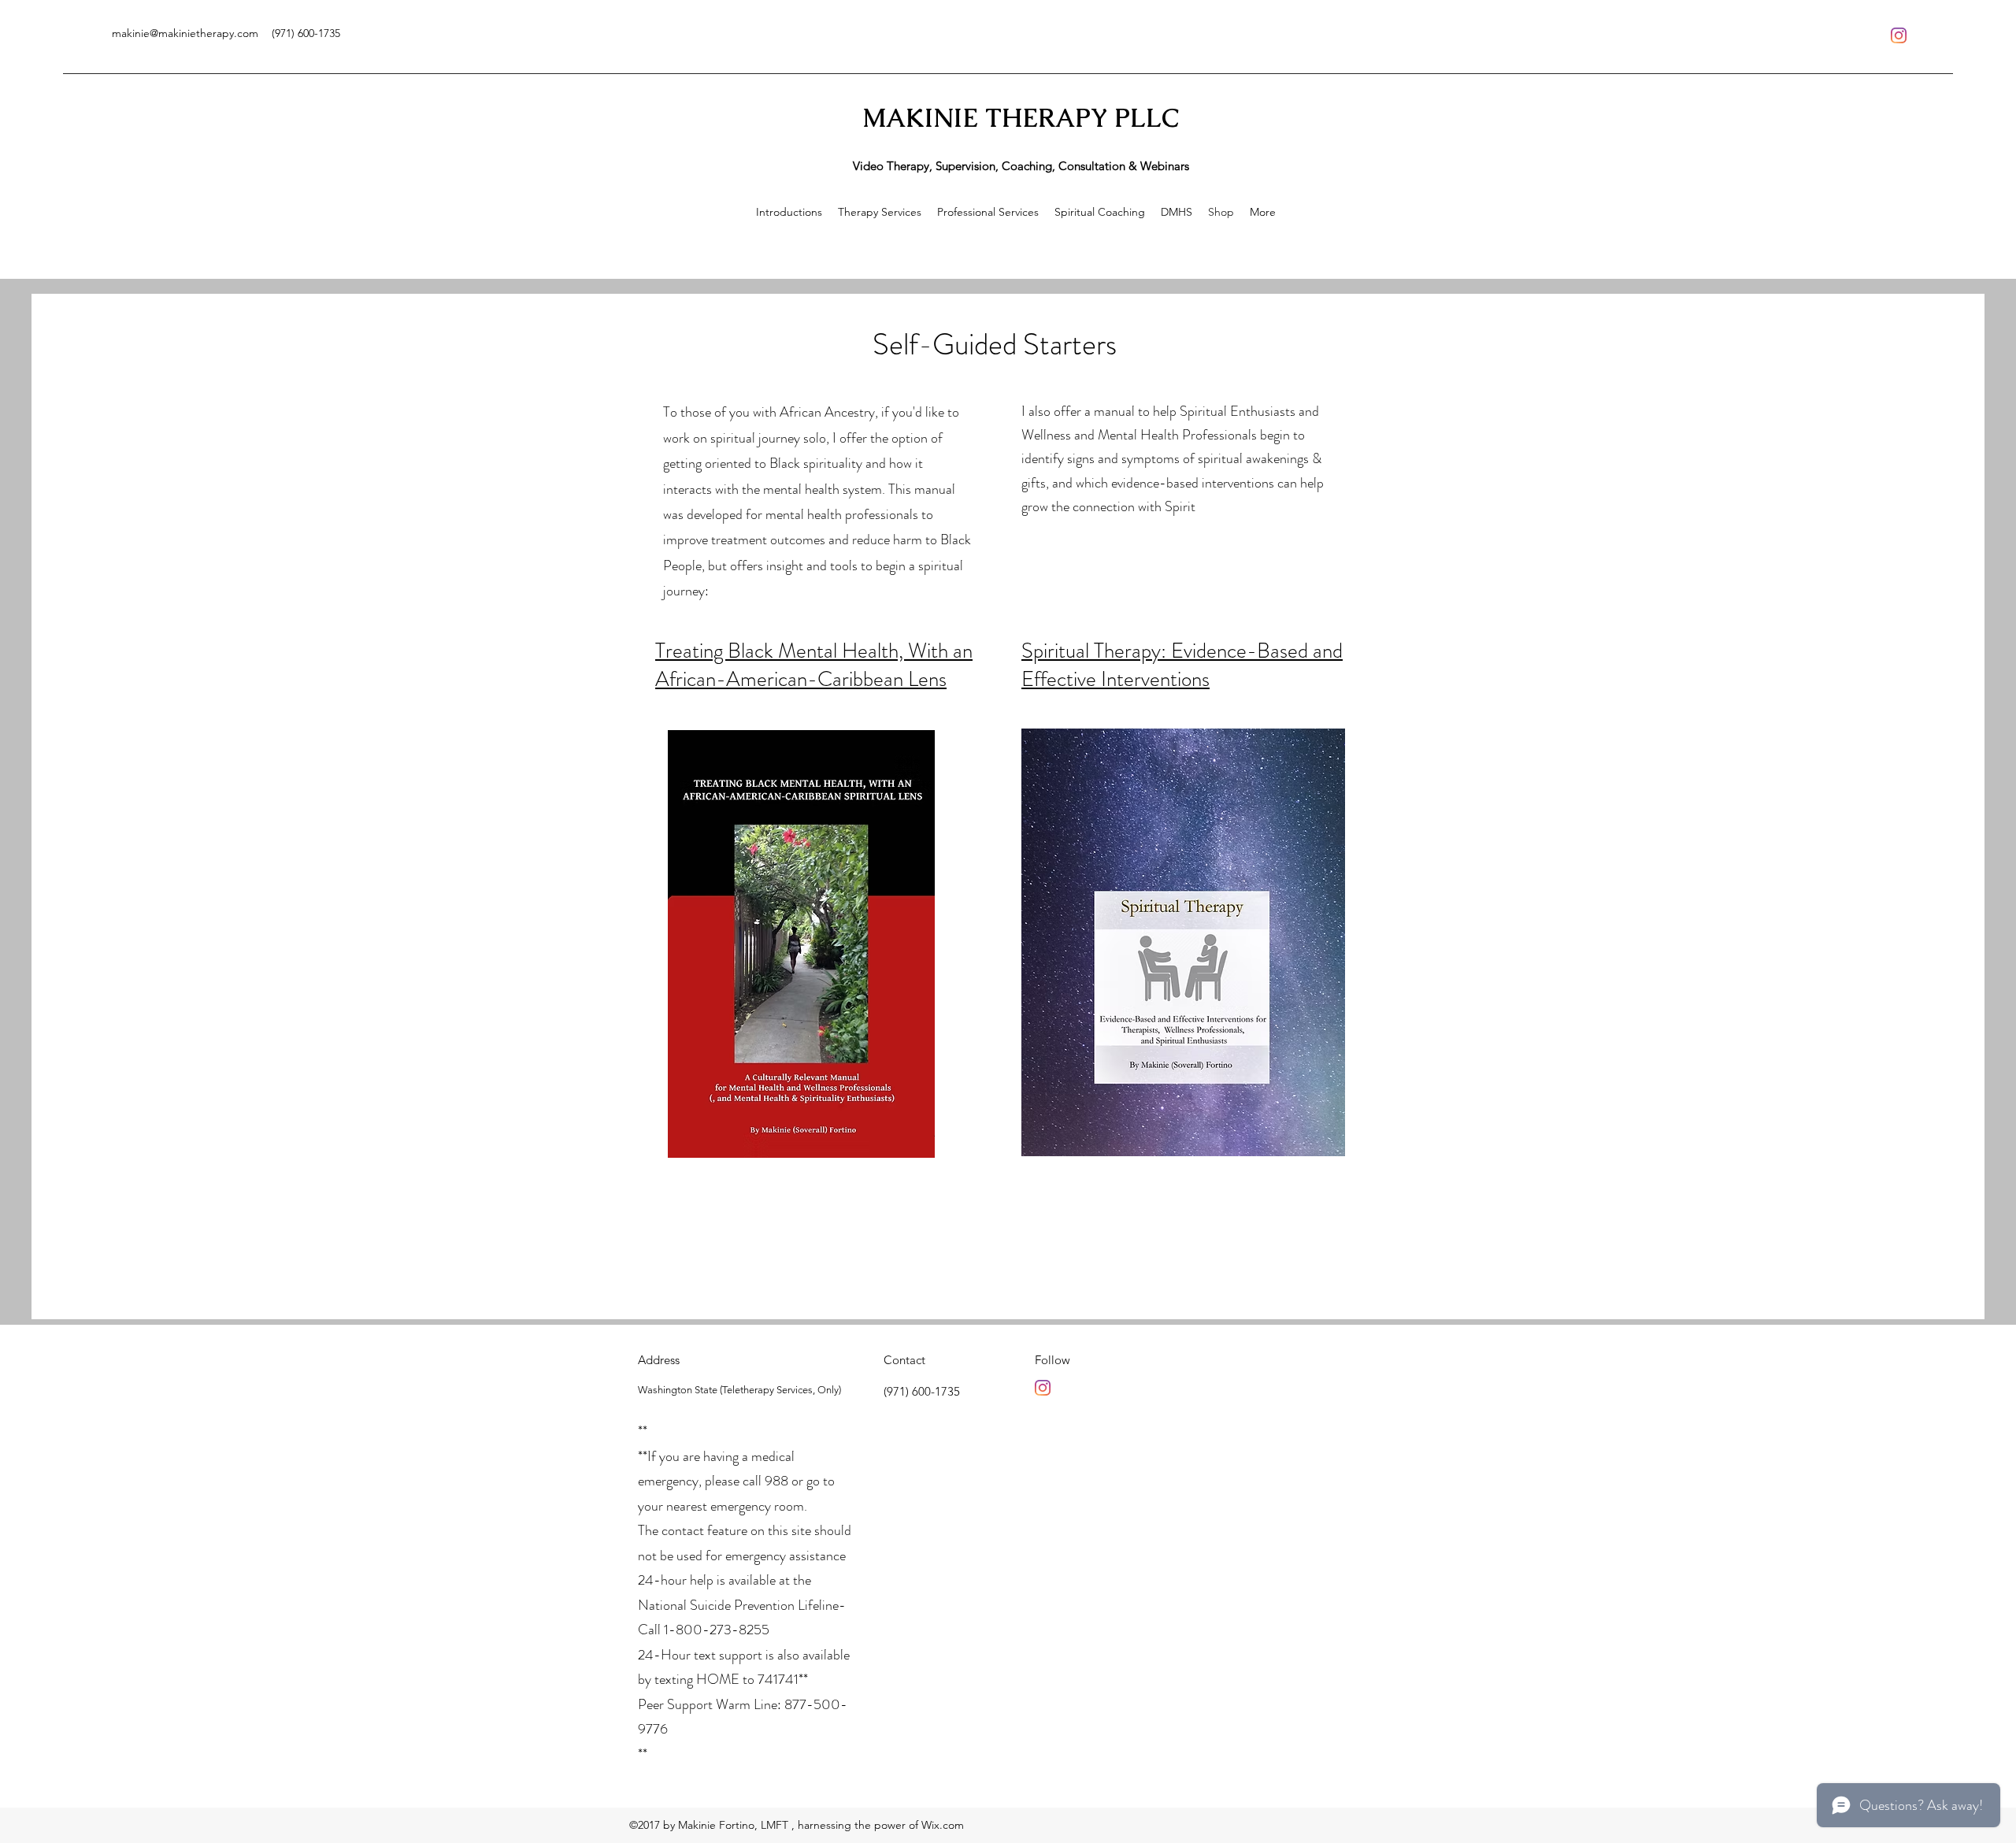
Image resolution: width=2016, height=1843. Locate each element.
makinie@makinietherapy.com (185, 33)
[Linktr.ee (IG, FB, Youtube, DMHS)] (1899, 35)
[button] (880, 212)
